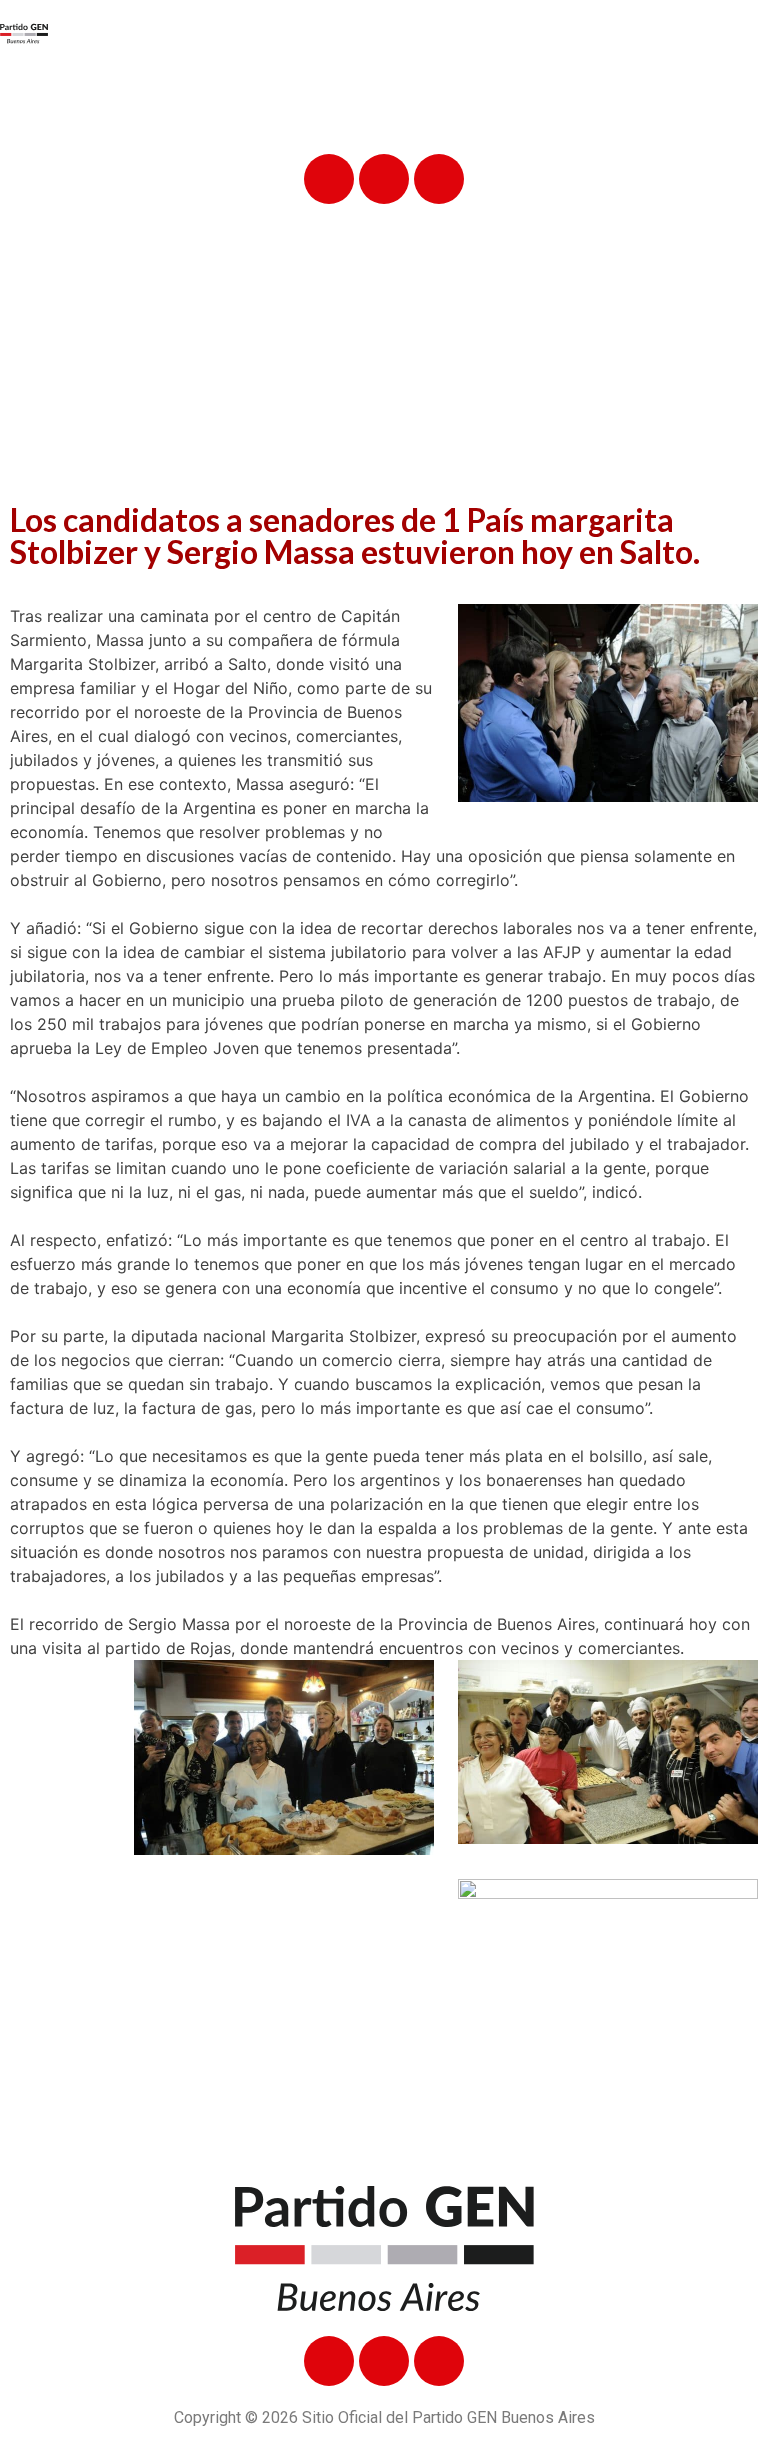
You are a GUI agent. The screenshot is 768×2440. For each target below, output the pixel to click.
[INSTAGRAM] (439, 179)
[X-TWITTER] (384, 179)
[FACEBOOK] (329, 179)
